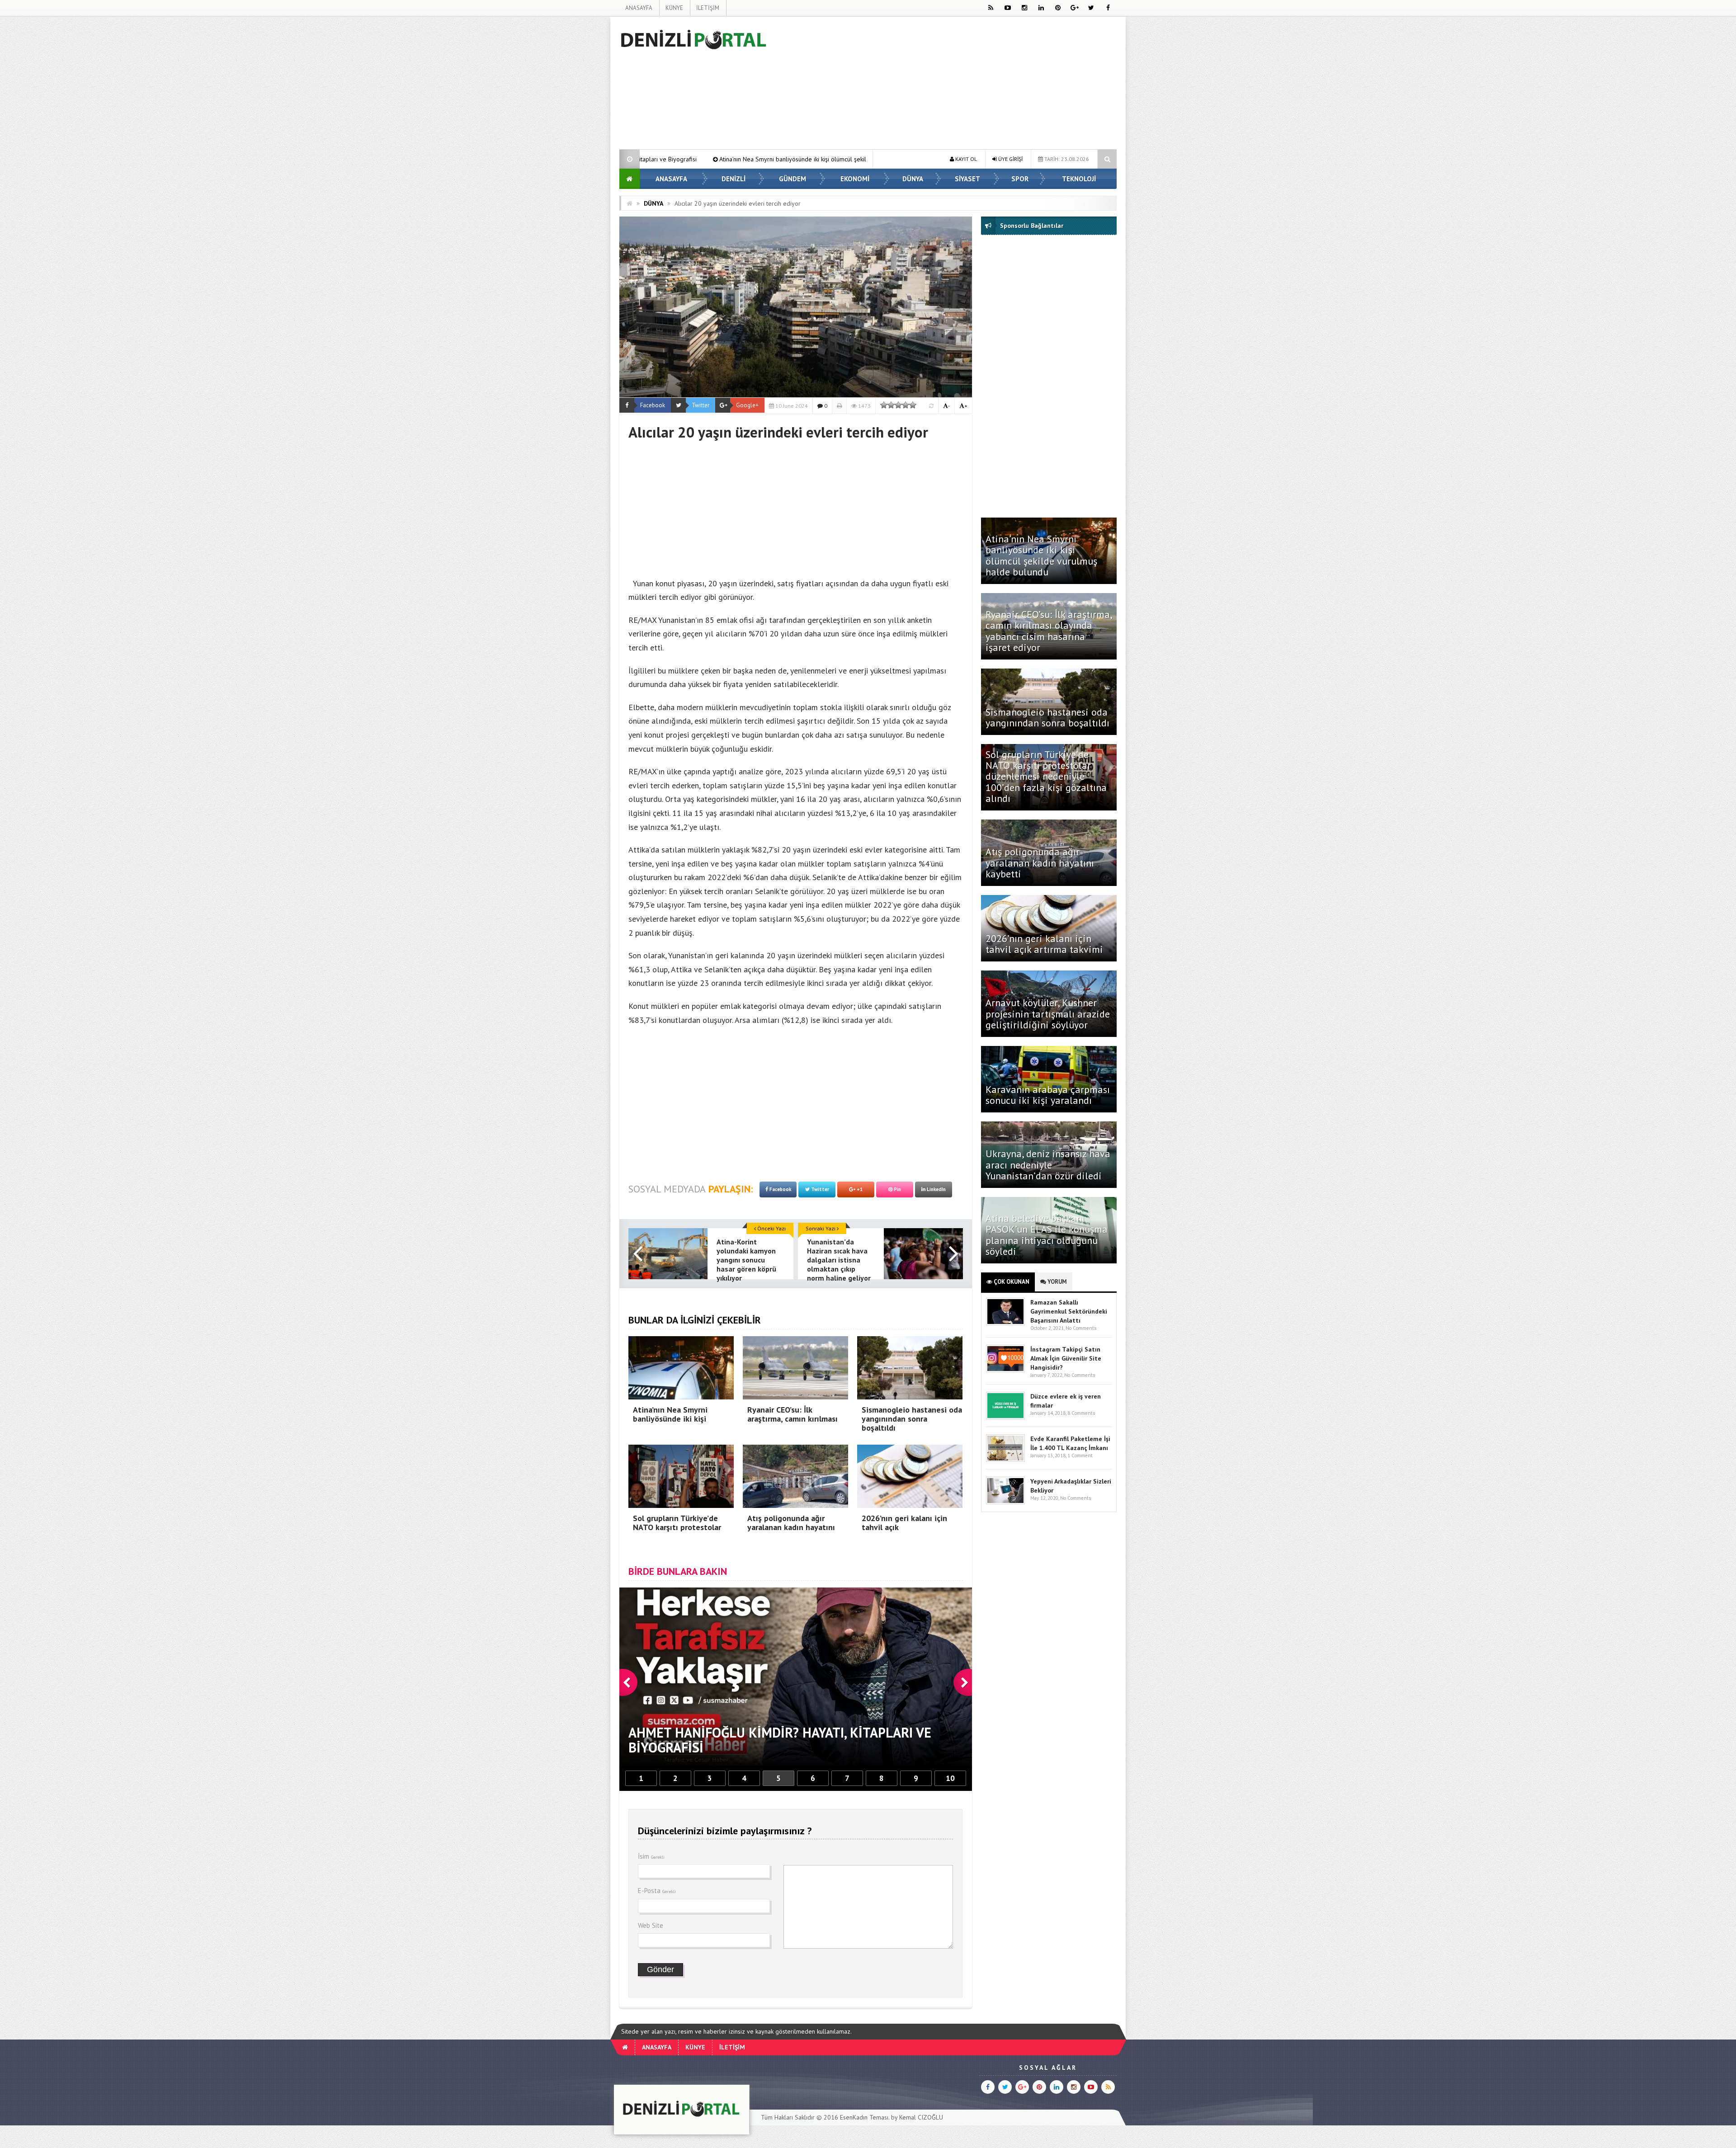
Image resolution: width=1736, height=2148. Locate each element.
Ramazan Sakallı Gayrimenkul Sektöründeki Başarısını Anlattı (1069, 1311)
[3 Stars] (898, 405)
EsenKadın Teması (864, 2117)
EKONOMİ (855, 179)
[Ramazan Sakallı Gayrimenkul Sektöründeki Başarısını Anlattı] (1005, 1323)
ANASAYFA (639, 8)
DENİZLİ (734, 179)
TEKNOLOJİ (1079, 179)
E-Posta (657, 1891)
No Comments (1081, 1328)
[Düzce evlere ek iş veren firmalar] (1005, 1417)
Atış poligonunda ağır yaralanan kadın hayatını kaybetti (1040, 862)
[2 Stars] (891, 405)
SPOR (1020, 179)
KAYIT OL (965, 159)
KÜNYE (674, 8)
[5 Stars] (913, 405)
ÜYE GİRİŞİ (1010, 159)
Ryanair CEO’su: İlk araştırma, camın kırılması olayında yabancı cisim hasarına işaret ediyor (1049, 631)
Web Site (651, 1925)
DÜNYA (913, 179)
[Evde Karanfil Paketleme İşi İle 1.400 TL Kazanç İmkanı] (1005, 1460)
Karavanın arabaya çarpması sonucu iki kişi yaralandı (1048, 1095)
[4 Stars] (906, 405)
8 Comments (1081, 1413)
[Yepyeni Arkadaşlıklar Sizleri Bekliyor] (1005, 1502)
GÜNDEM (793, 179)
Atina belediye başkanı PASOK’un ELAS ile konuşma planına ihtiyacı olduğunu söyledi (1047, 1235)
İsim (651, 1856)
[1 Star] (884, 405)
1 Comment (1080, 1456)
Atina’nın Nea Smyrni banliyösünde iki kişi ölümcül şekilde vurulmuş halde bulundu (1041, 555)
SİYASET (967, 179)
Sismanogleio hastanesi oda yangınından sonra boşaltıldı (1049, 717)
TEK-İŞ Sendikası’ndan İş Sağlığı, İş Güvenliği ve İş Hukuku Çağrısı (782, 159)
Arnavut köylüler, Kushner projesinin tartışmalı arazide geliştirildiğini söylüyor (1048, 1013)
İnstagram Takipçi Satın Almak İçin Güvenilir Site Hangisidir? (1066, 1358)
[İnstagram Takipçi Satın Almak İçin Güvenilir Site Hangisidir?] (1005, 1370)
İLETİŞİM (708, 8)
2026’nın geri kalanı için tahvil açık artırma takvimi (1044, 944)
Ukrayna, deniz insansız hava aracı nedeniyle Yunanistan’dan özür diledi (1048, 1164)
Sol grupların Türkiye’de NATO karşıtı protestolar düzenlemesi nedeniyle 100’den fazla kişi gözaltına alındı (1046, 776)
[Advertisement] (574, 152)
